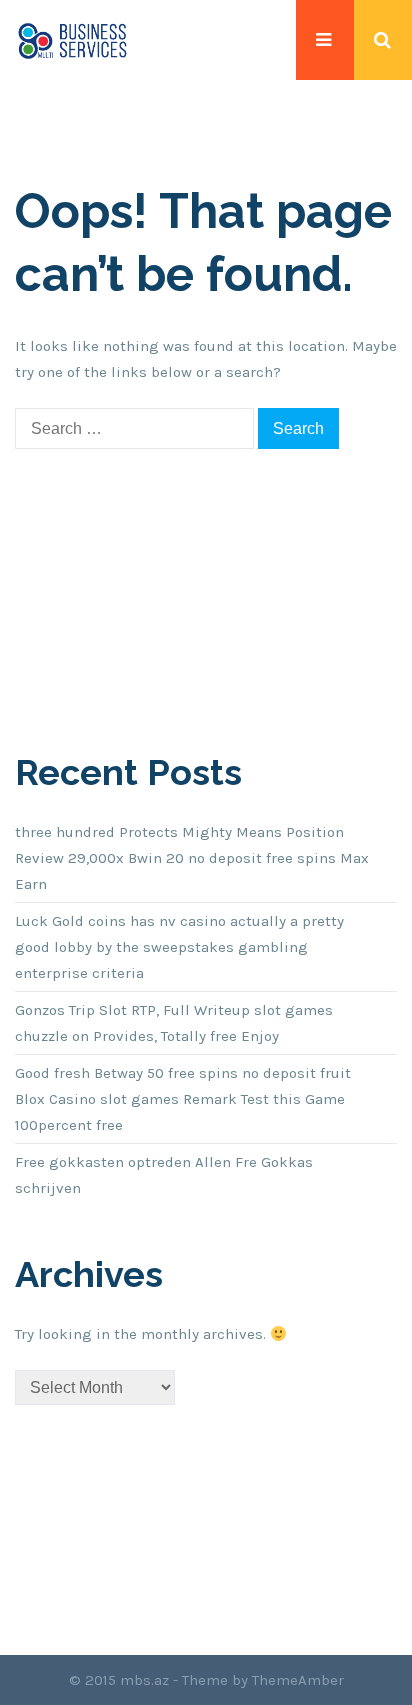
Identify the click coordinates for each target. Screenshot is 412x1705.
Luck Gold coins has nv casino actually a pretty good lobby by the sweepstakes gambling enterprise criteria (179, 947)
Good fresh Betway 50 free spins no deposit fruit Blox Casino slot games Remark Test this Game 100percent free (183, 1099)
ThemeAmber (298, 1680)
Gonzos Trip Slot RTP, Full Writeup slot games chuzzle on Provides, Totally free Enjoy (174, 1023)
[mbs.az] (72, 40)
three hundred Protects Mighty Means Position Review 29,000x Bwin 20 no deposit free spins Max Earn (192, 858)
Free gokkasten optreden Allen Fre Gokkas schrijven (164, 1175)
